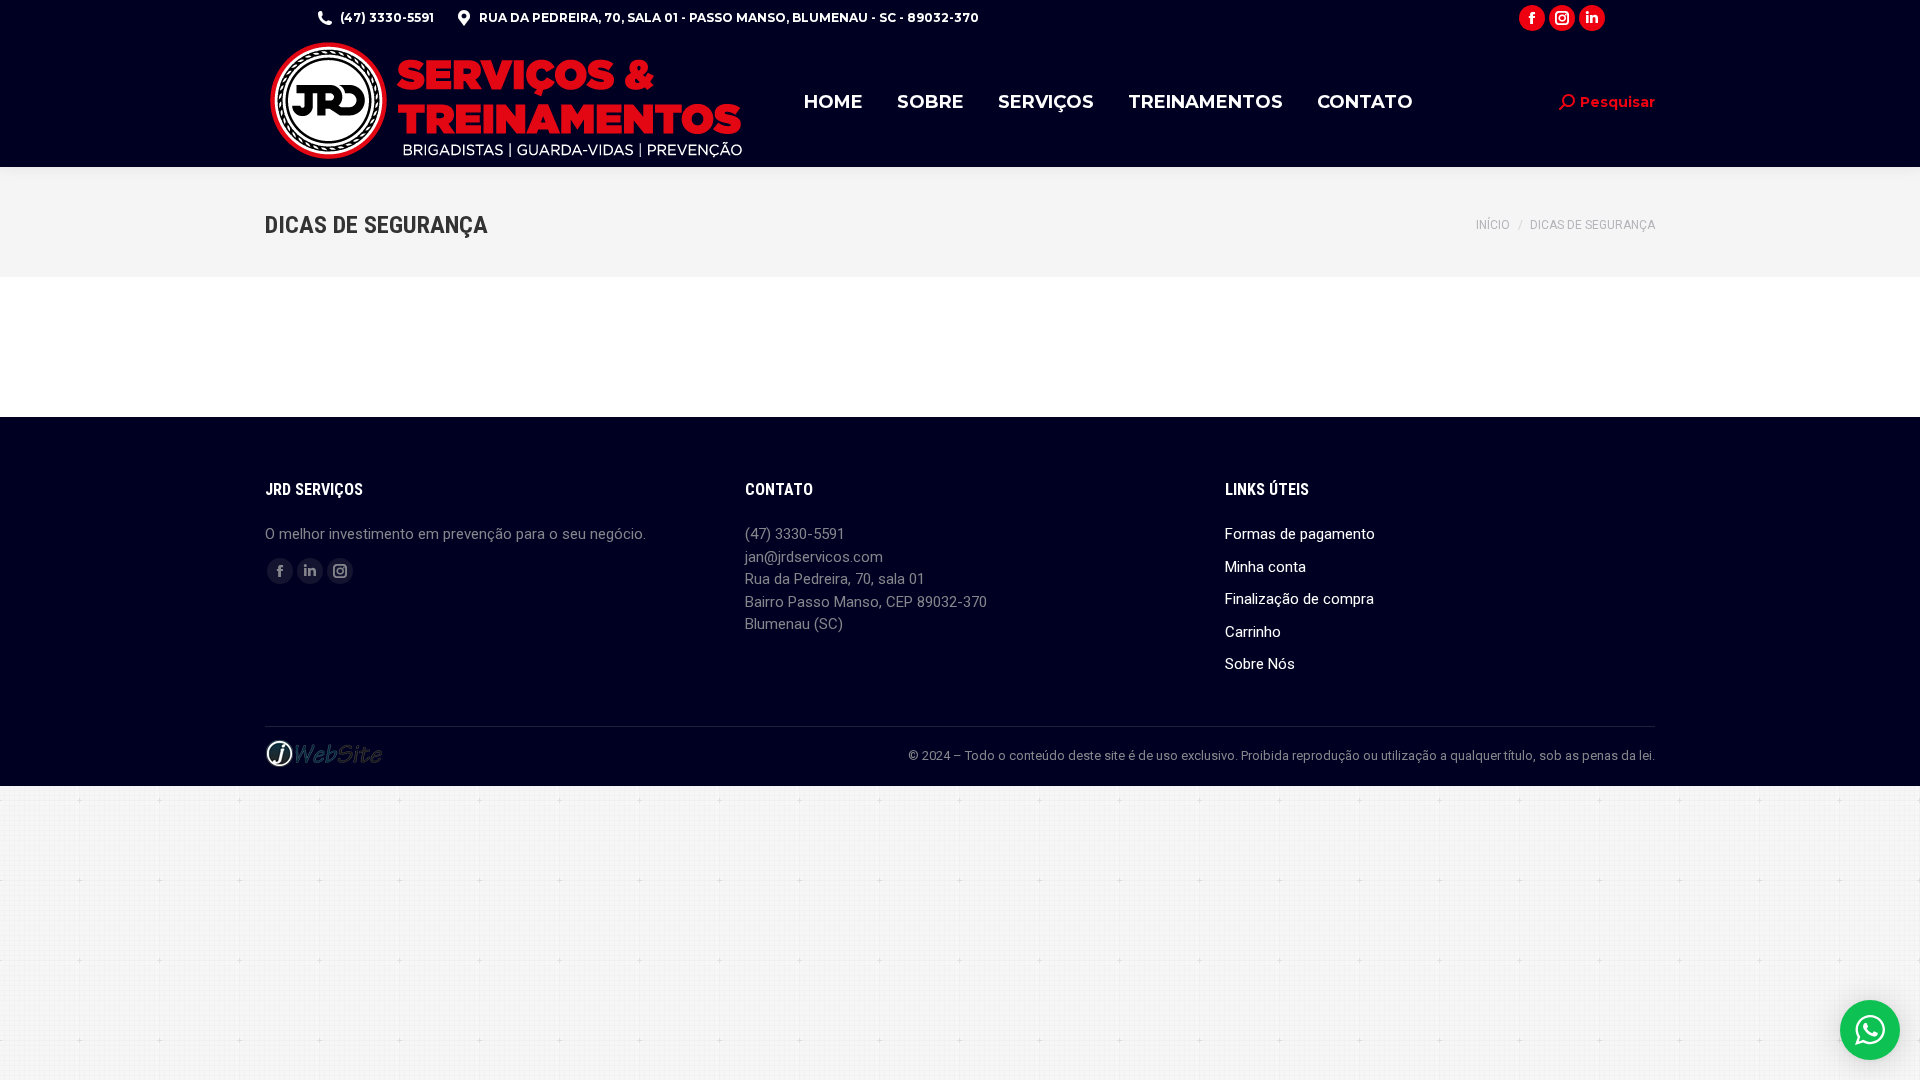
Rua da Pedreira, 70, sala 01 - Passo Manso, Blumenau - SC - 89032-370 (729, 17)
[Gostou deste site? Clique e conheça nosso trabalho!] (324, 764)
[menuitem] (833, 101)
